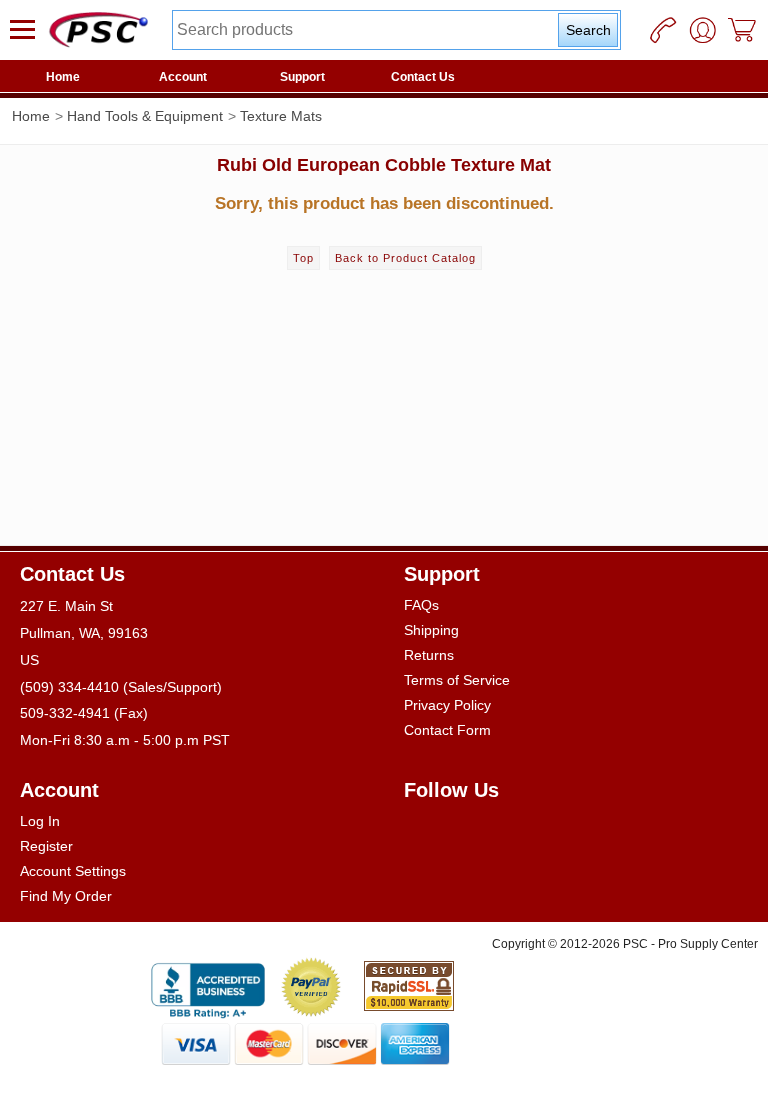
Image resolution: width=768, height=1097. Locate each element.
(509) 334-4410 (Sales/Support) (121, 687)
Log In (40, 821)
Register (46, 846)
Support (302, 77)
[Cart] (743, 30)
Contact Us (423, 77)
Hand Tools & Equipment (145, 116)
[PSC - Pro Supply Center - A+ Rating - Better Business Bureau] (208, 987)
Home (63, 77)
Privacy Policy (447, 705)
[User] (703, 30)
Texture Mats (281, 116)
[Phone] (663, 30)
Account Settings (73, 871)
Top (303, 258)
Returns (429, 655)
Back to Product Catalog (405, 258)
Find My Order (66, 896)
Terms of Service (457, 680)
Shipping (431, 630)
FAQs (421, 605)
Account (183, 77)
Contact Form (447, 730)
